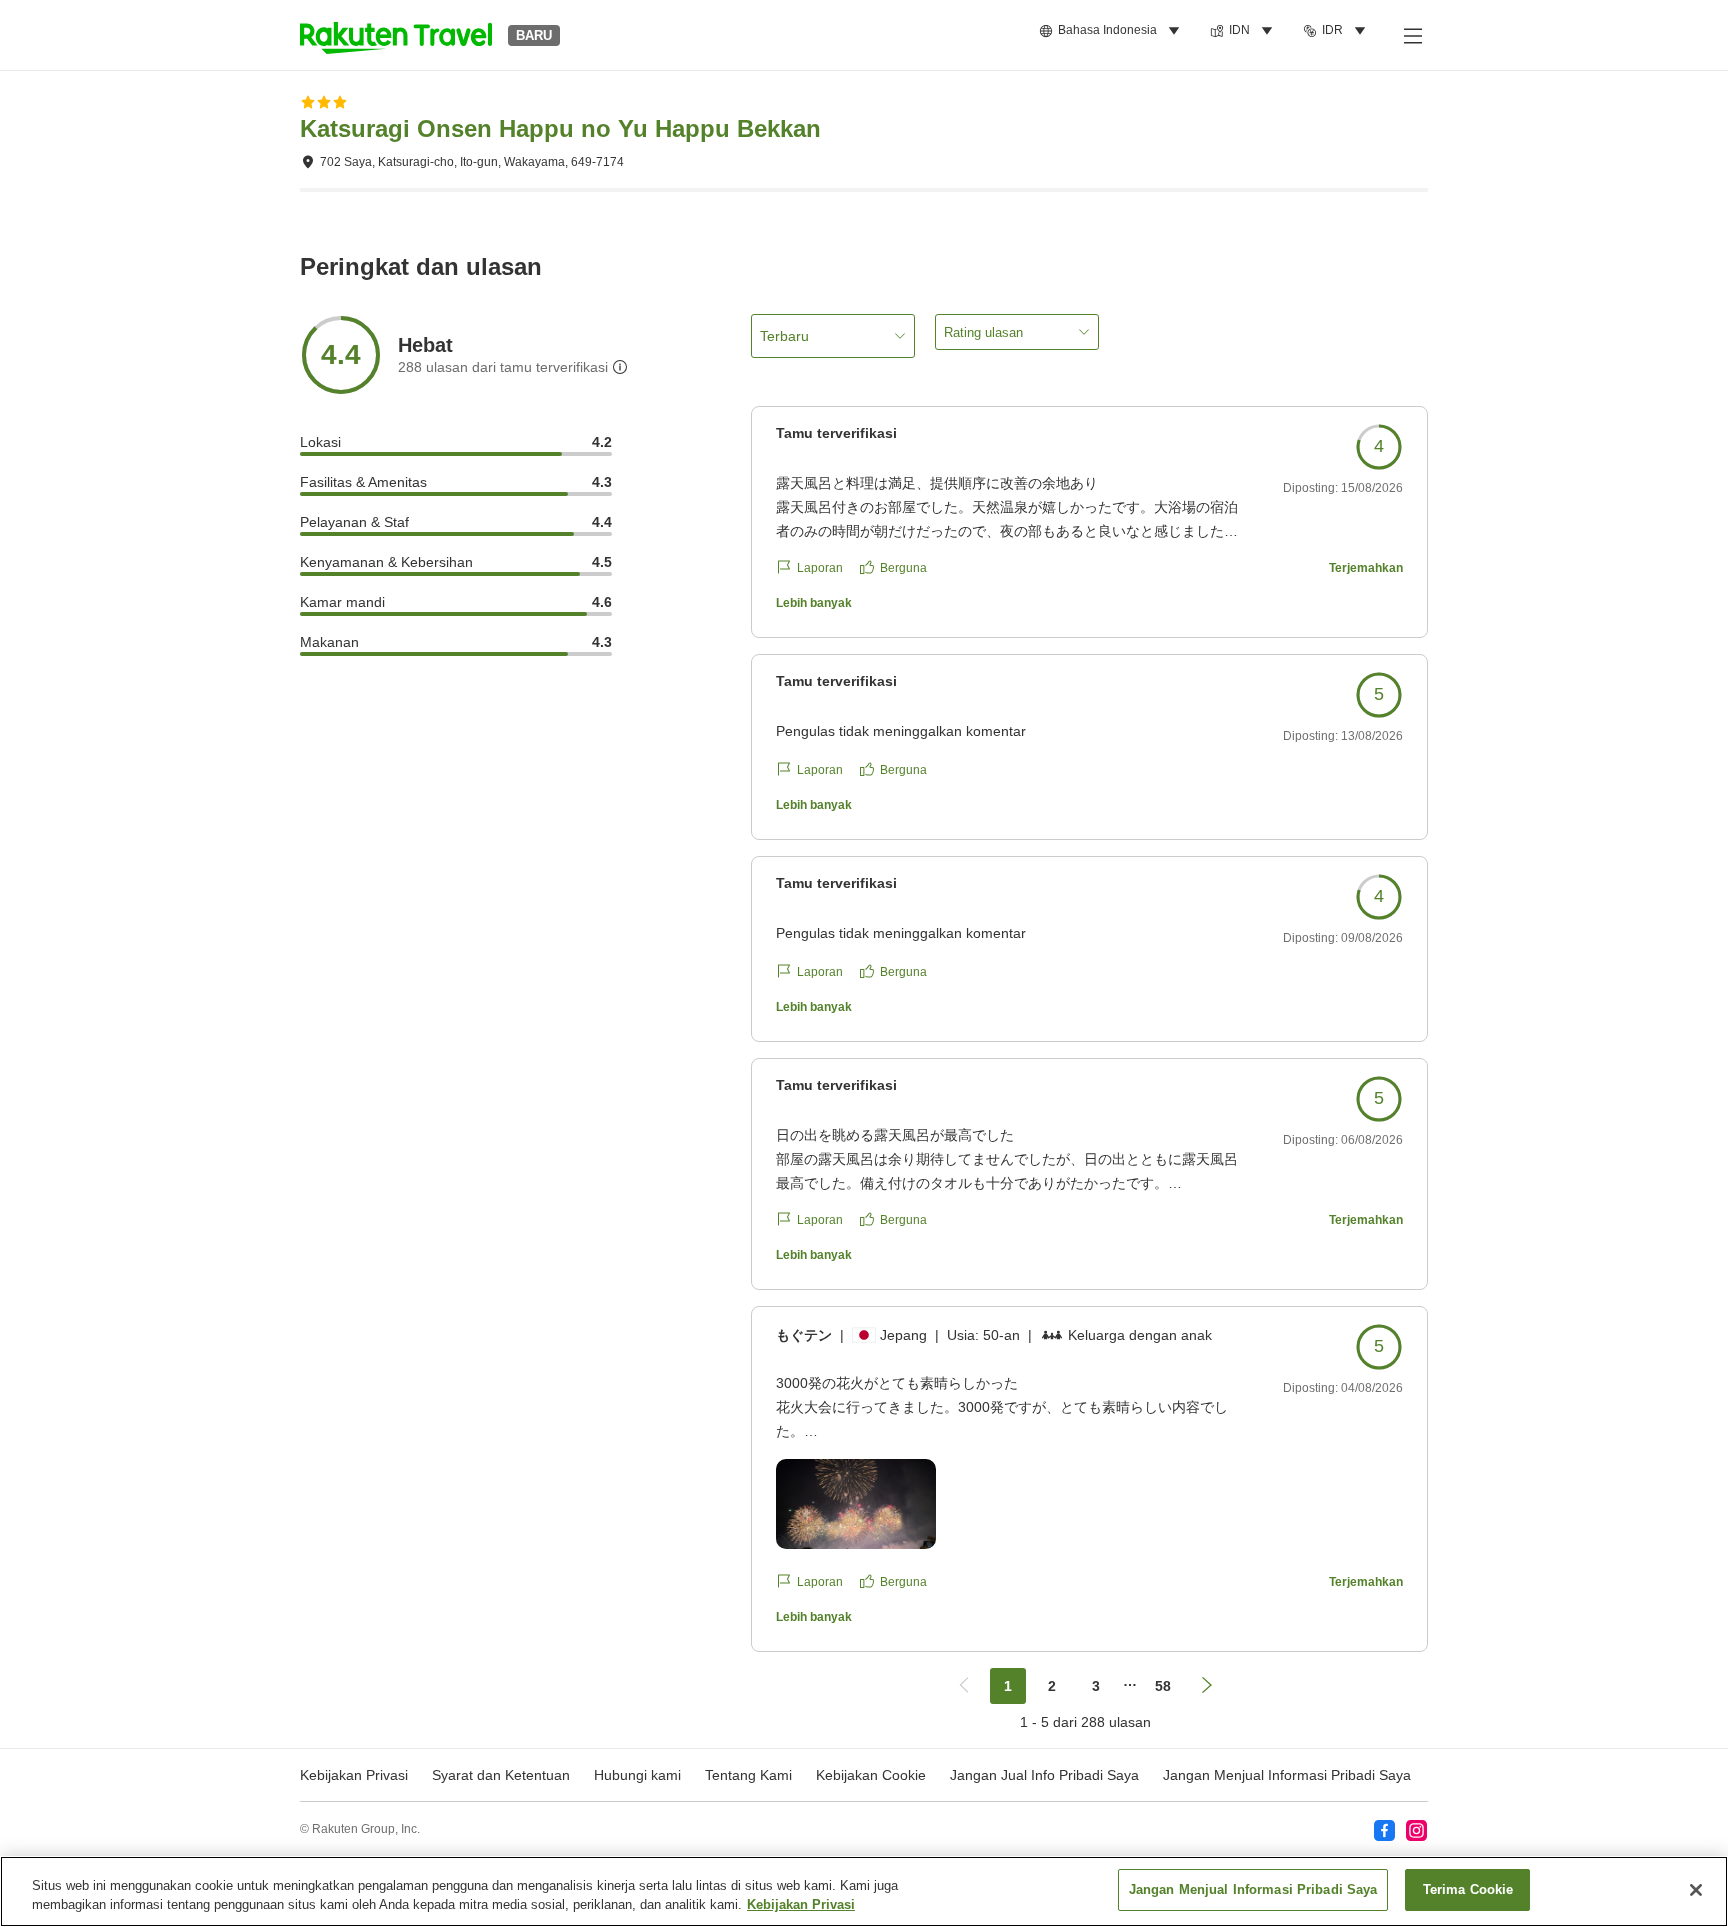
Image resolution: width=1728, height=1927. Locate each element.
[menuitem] (1112, 31)
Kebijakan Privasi (801, 1905)
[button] (396, 35)
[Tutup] (1696, 1890)
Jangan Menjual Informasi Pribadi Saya (1287, 1775)
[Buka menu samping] (1412, 35)
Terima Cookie (1468, 1889)
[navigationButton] (964, 1686)
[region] (864, 1891)
